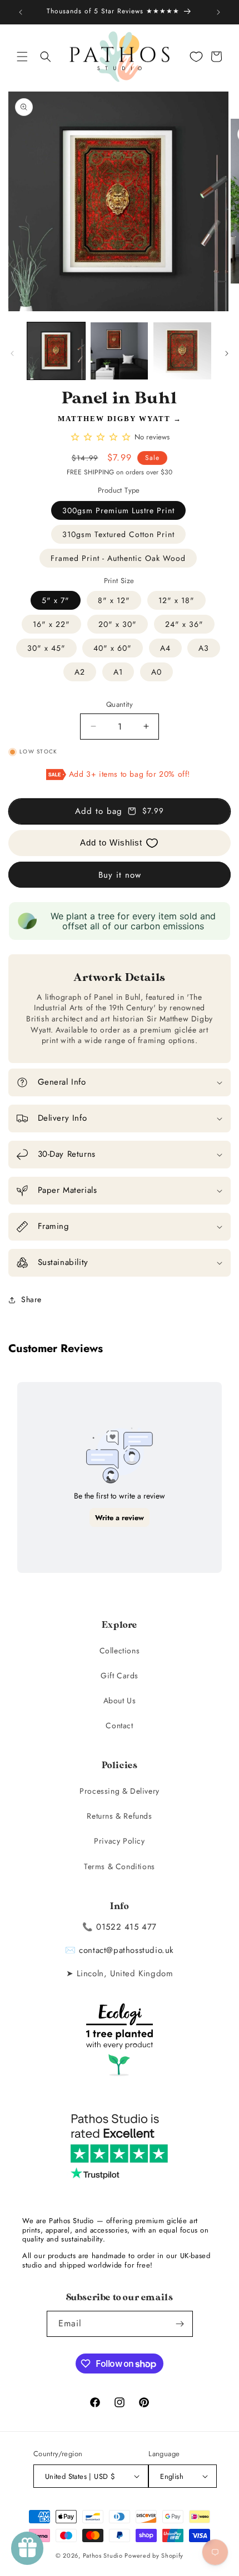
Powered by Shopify (154, 2555)
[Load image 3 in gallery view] (182, 351)
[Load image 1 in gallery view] (56, 351)
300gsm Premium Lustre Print (118, 510)
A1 (118, 672)
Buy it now (120, 875)
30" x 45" (46, 648)
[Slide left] (12, 353)
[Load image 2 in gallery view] (120, 351)
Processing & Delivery (120, 1791)
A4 (165, 648)
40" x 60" (113, 648)
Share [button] (31, 1299)
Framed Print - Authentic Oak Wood (118, 558)
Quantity (120, 704)
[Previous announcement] (21, 12)
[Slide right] (227, 353)
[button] (22, 57)
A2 (80, 672)
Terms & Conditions (120, 1866)
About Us (120, 1701)
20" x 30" (118, 624)
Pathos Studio (103, 2555)
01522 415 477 (126, 1927)
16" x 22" (51, 624)
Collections (120, 1651)
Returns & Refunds (119, 1816)
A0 (156, 672)
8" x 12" (114, 600)
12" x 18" (176, 600)
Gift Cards (120, 1676)
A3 (204, 648)
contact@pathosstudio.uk (126, 1950)
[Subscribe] (180, 2324)
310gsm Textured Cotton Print (118, 534)
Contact (119, 1725)
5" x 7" (56, 600)
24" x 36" (184, 624)
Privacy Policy (119, 1841)
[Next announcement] (218, 12)
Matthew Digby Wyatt (114, 419)
